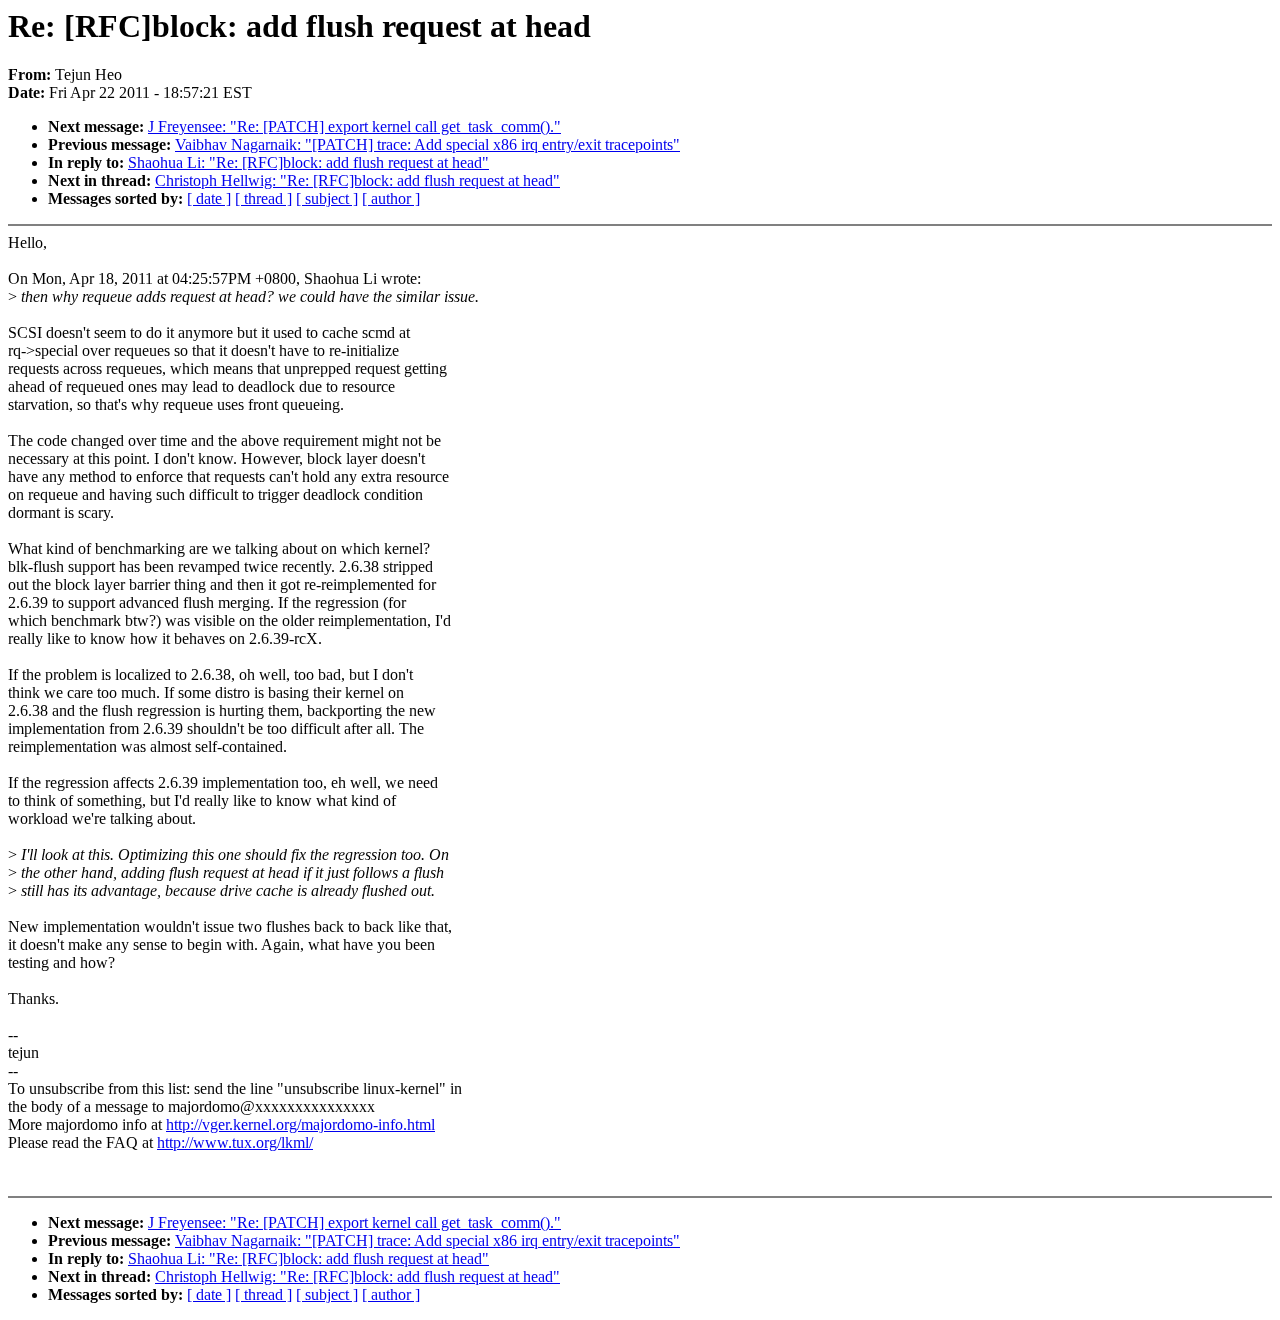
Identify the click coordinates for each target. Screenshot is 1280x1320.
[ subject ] (327, 198)
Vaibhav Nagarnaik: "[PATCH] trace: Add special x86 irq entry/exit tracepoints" (427, 144)
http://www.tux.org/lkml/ (235, 1142)
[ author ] (391, 198)
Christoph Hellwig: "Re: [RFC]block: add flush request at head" (357, 180)
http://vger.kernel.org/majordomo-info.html (300, 1124)
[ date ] (209, 198)
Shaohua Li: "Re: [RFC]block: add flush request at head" (308, 162)
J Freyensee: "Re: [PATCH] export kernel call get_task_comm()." (354, 126)
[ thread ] (263, 198)
